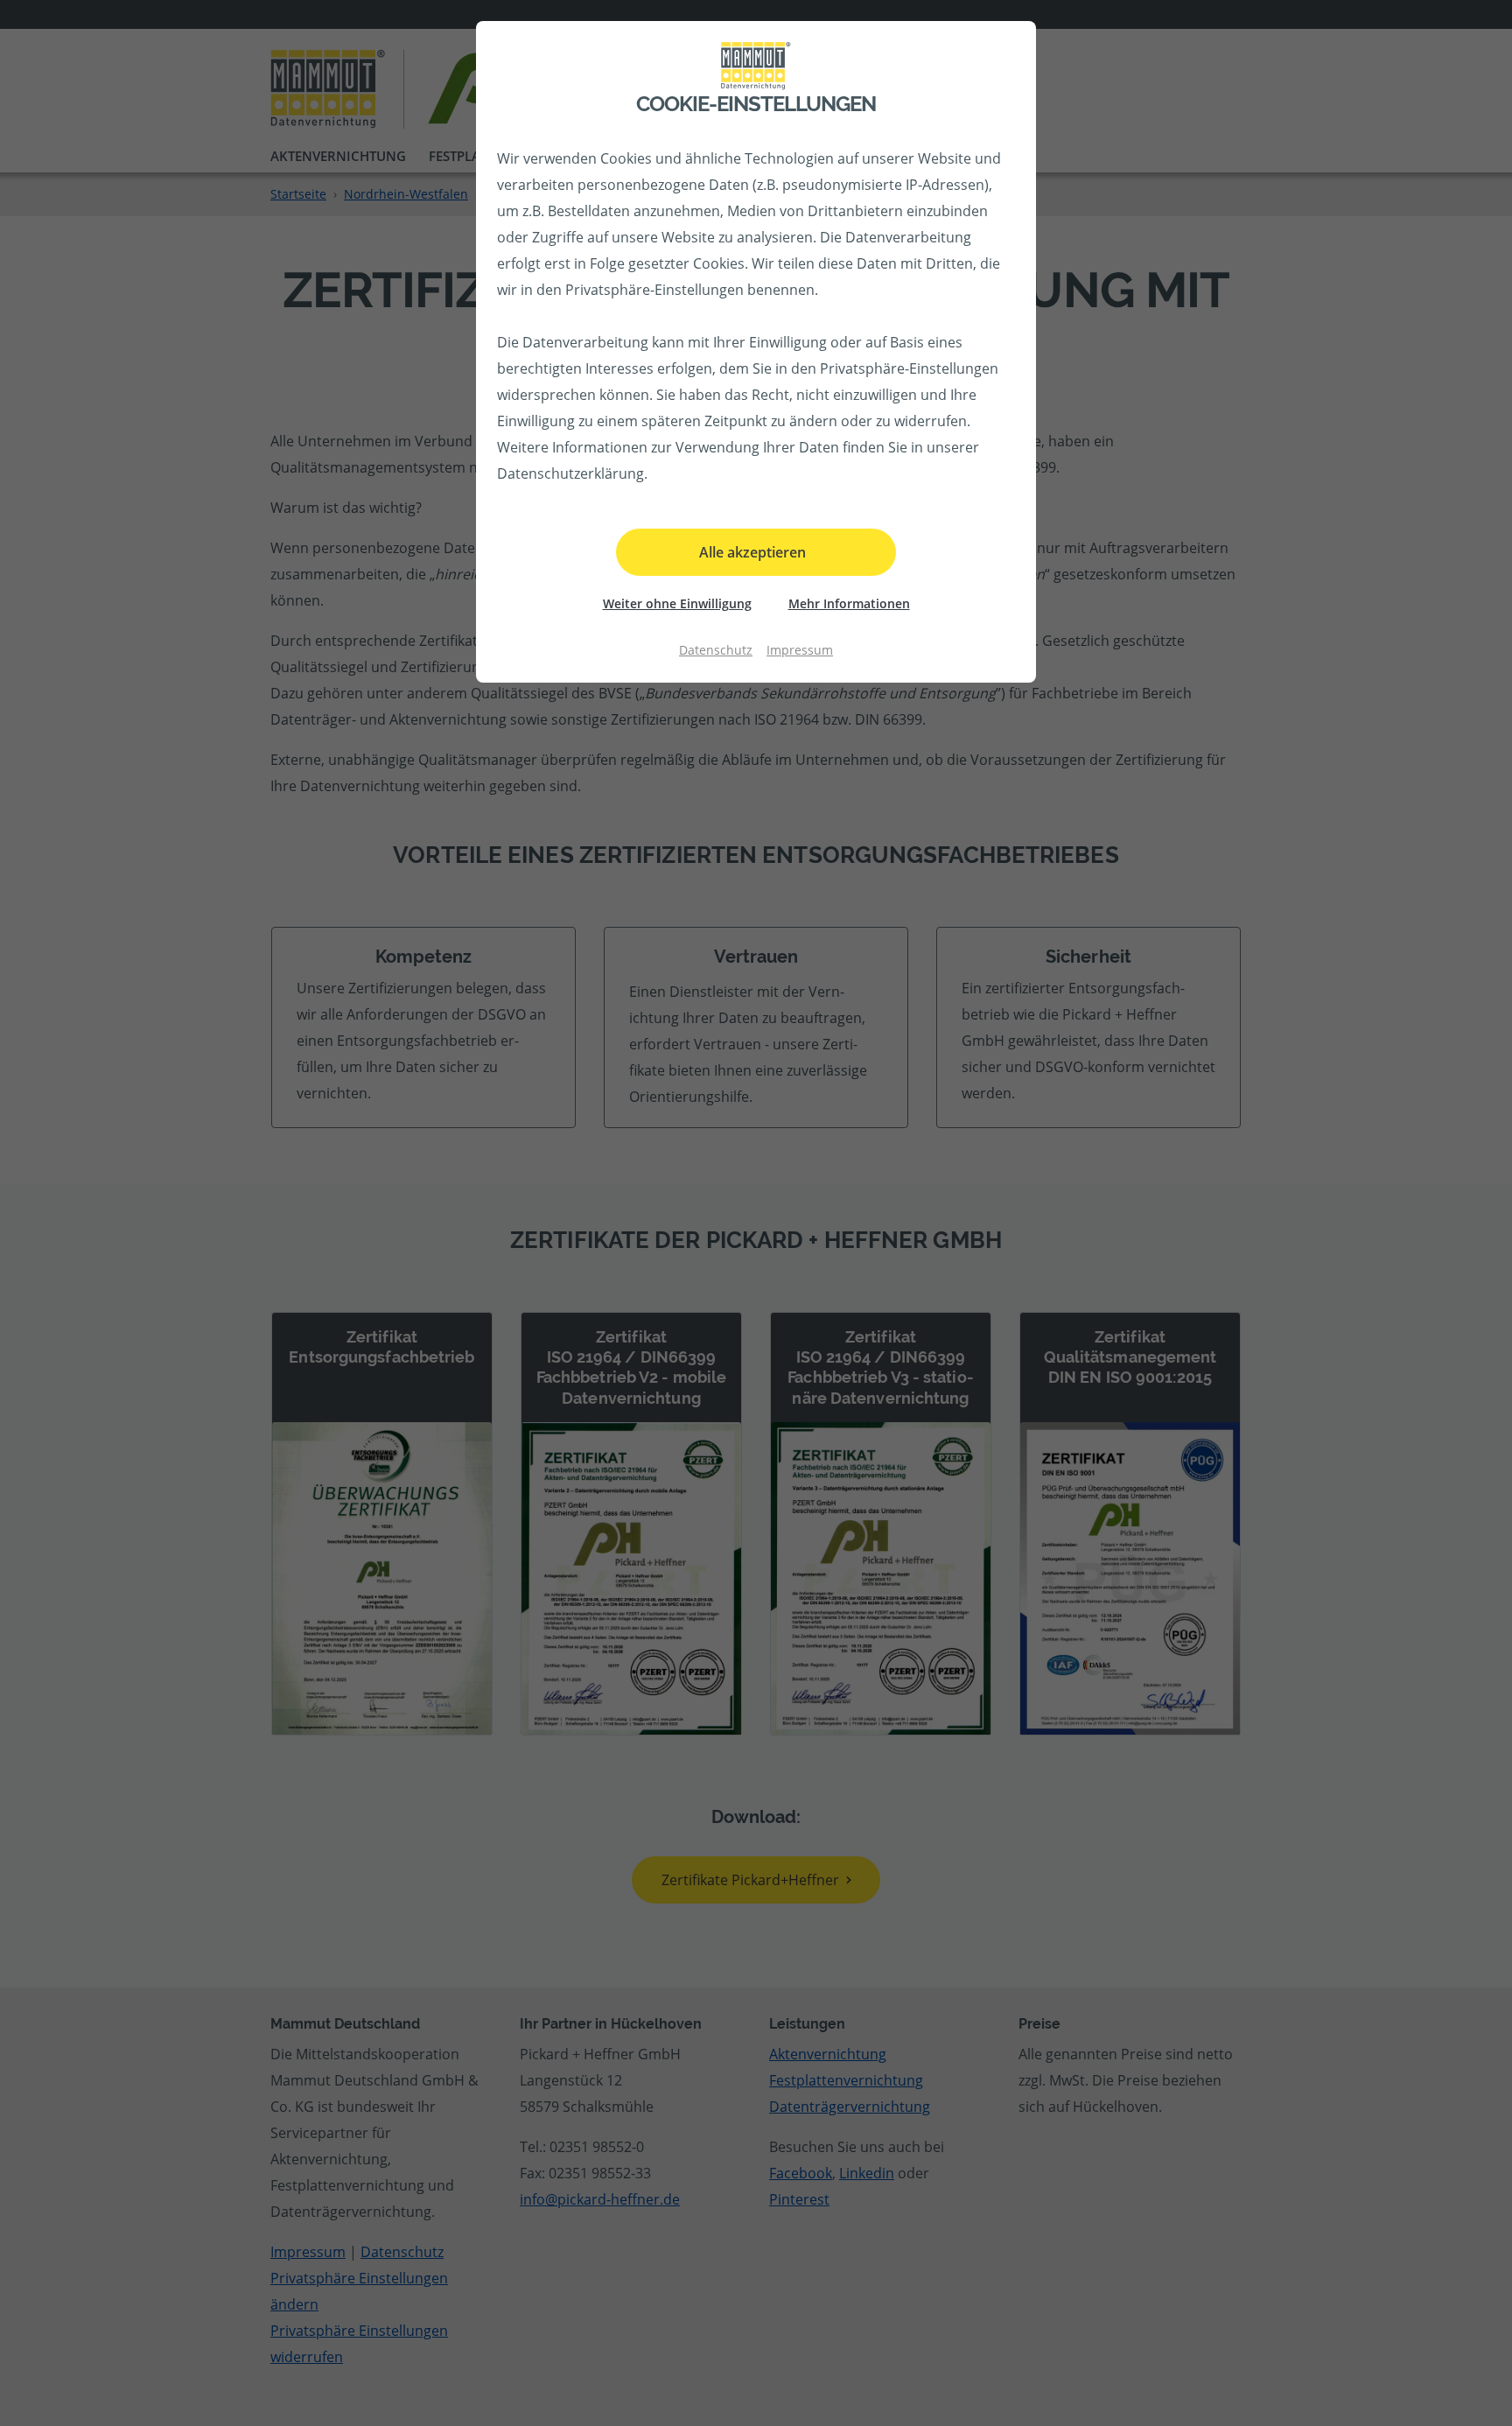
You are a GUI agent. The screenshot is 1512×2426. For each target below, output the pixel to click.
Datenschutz (716, 650)
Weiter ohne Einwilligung (677, 603)
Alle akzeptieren (752, 552)
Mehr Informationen (849, 603)
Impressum (800, 650)
